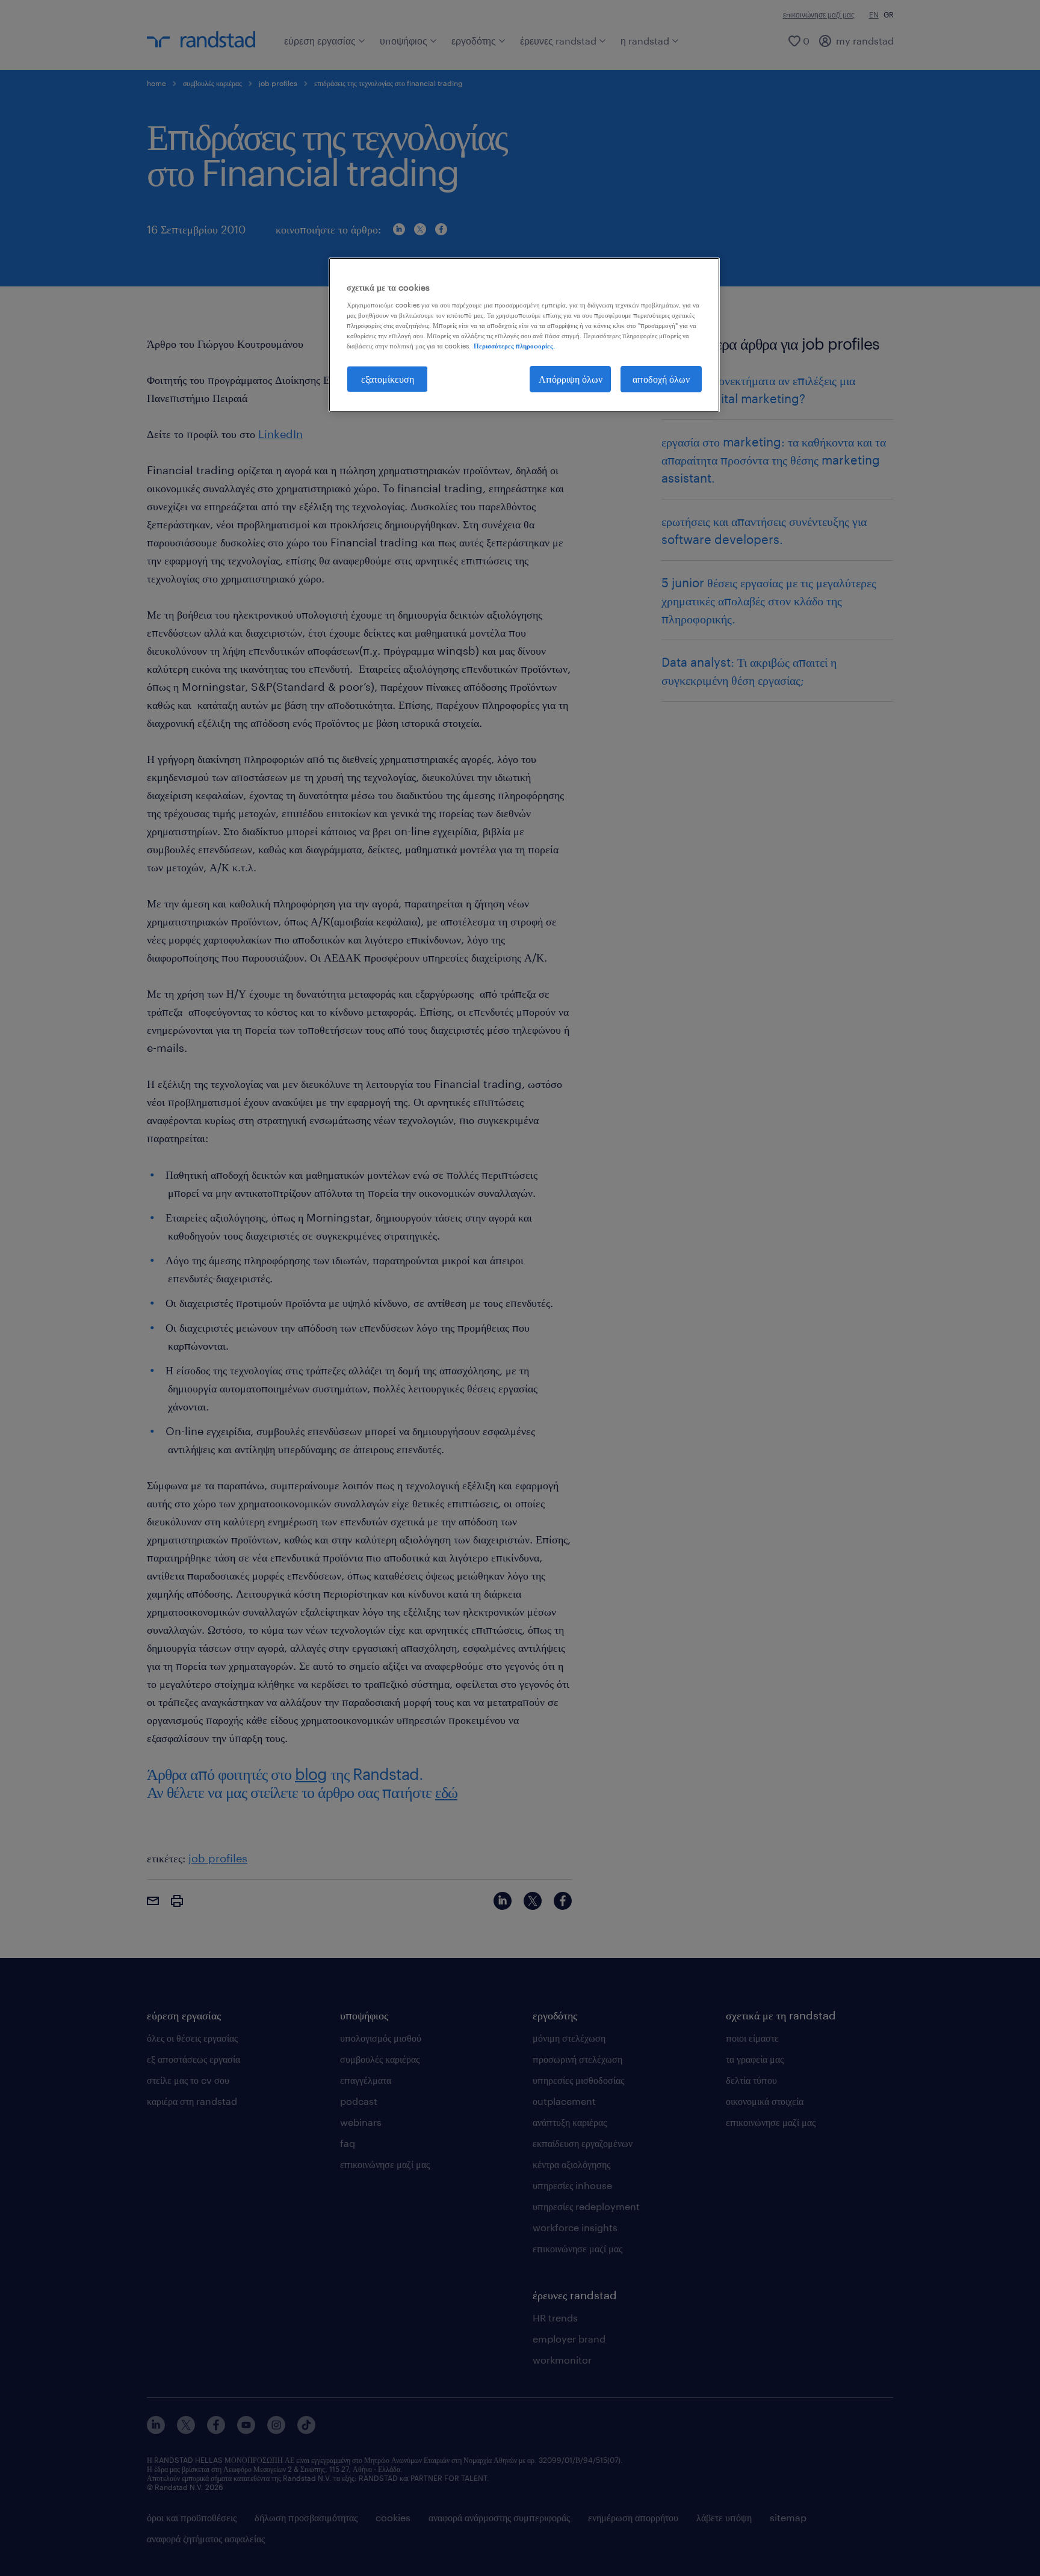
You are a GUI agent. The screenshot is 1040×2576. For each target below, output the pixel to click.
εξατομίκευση (388, 379)
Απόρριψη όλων (571, 379)
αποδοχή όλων (661, 379)
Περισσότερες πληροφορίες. (514, 346)
